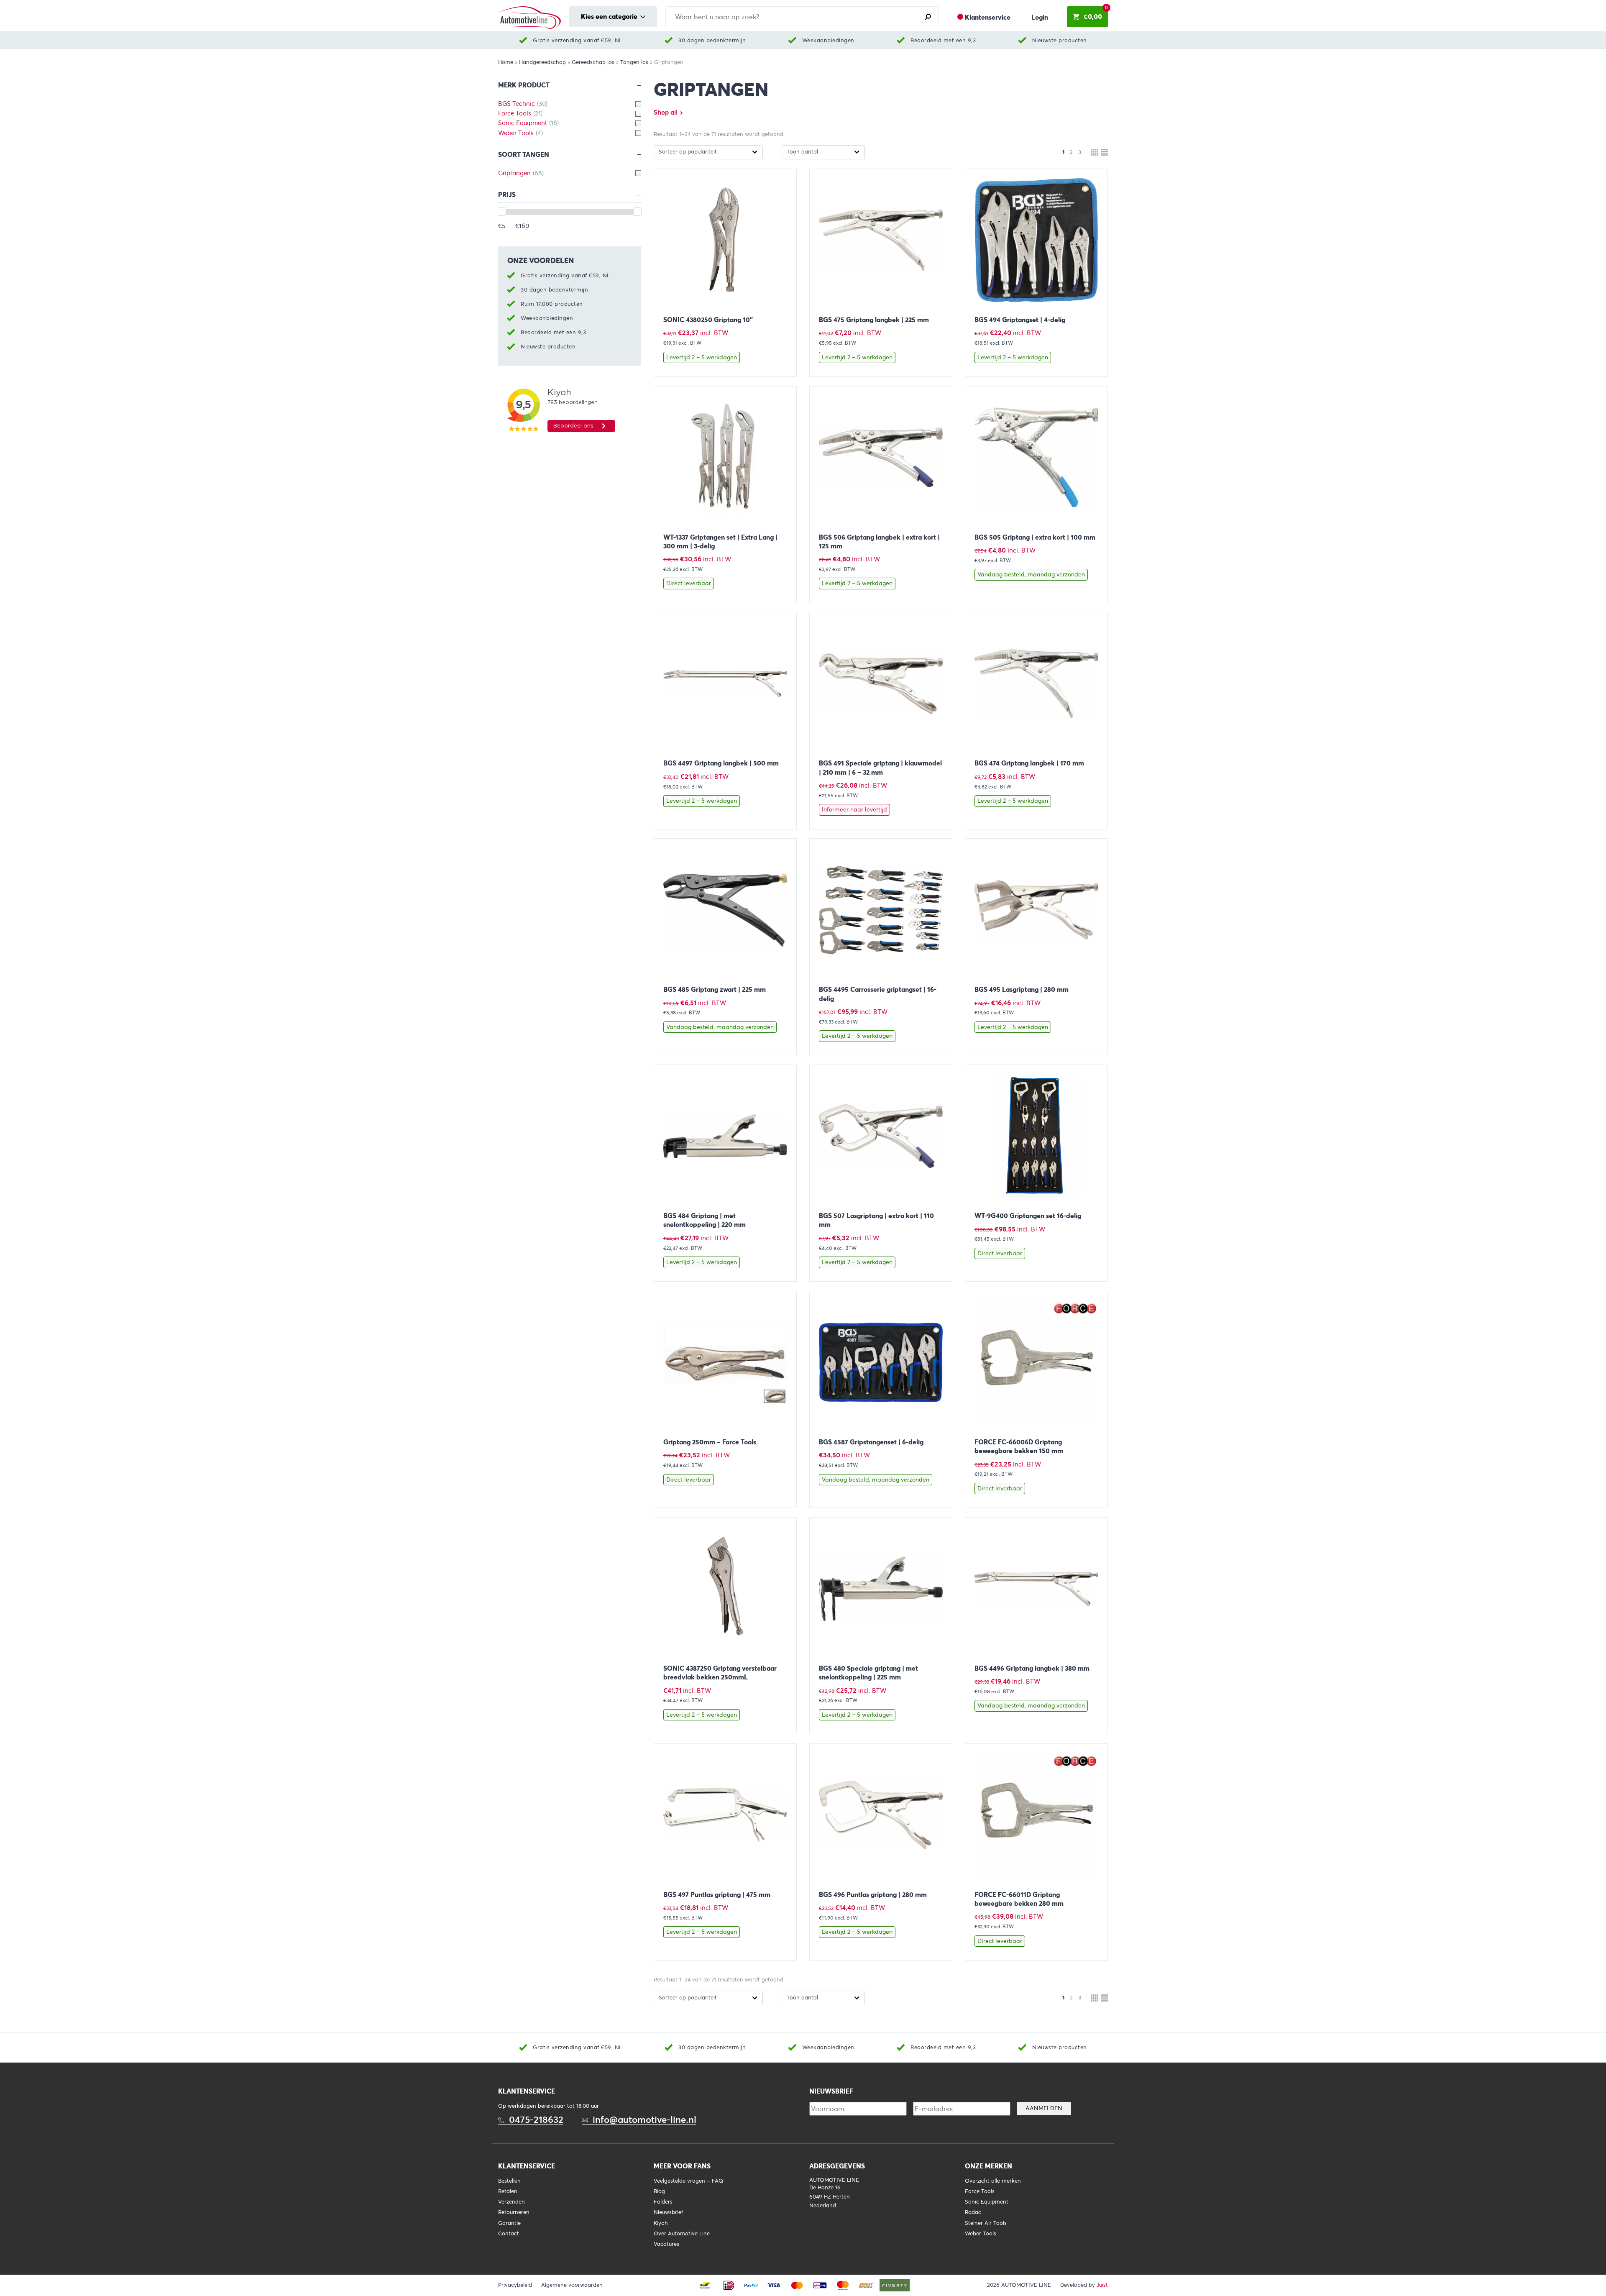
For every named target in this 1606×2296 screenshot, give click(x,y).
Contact (509, 2234)
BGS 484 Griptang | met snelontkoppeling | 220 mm (705, 1220)
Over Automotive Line (682, 2234)
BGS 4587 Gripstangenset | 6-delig (871, 1442)
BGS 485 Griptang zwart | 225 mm (715, 989)
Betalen (508, 2191)
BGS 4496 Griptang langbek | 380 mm (1032, 1668)
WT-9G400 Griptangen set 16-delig (1028, 1216)
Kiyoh (661, 2223)
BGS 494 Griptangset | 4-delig (1020, 320)
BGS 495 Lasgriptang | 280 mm (1022, 989)
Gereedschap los (593, 62)
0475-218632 (536, 2120)
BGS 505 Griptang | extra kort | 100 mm (1035, 537)
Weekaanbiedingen (828, 40)
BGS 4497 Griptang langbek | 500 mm (721, 763)
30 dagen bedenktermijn (712, 40)
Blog (659, 2191)
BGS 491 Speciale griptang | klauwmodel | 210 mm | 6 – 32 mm (880, 768)
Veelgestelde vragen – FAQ (688, 2181)
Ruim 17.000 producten (552, 304)
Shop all (666, 113)
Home (506, 62)
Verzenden (511, 2202)
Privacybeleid (515, 2285)
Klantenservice (988, 17)
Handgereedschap (542, 62)
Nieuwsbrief (668, 2212)
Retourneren (514, 2212)
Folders (663, 2202)
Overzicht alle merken (993, 2181)
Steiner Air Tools (986, 2223)
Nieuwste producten (1060, 40)
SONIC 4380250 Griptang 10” (708, 320)
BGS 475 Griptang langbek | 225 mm (874, 320)
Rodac (973, 2212)
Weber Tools (981, 2234)
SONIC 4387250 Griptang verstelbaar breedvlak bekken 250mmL (720, 1673)
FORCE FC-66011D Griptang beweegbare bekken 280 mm (1019, 1899)
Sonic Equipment (987, 2202)
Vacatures (666, 2244)
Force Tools (980, 2191)
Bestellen (509, 2181)
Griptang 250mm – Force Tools (710, 1442)
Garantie (509, 2223)
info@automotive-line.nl (644, 2120)
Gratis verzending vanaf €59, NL (578, 40)
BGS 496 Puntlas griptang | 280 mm (873, 1895)
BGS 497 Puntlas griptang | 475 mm (717, 1895)
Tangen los (634, 62)
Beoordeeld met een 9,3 (943, 40)
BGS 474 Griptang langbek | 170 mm (1029, 763)
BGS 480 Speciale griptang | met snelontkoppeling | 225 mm (868, 1673)
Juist (1102, 2285)
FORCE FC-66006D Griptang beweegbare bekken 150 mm (1019, 1446)
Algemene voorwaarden (572, 2285)
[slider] (502, 212)
